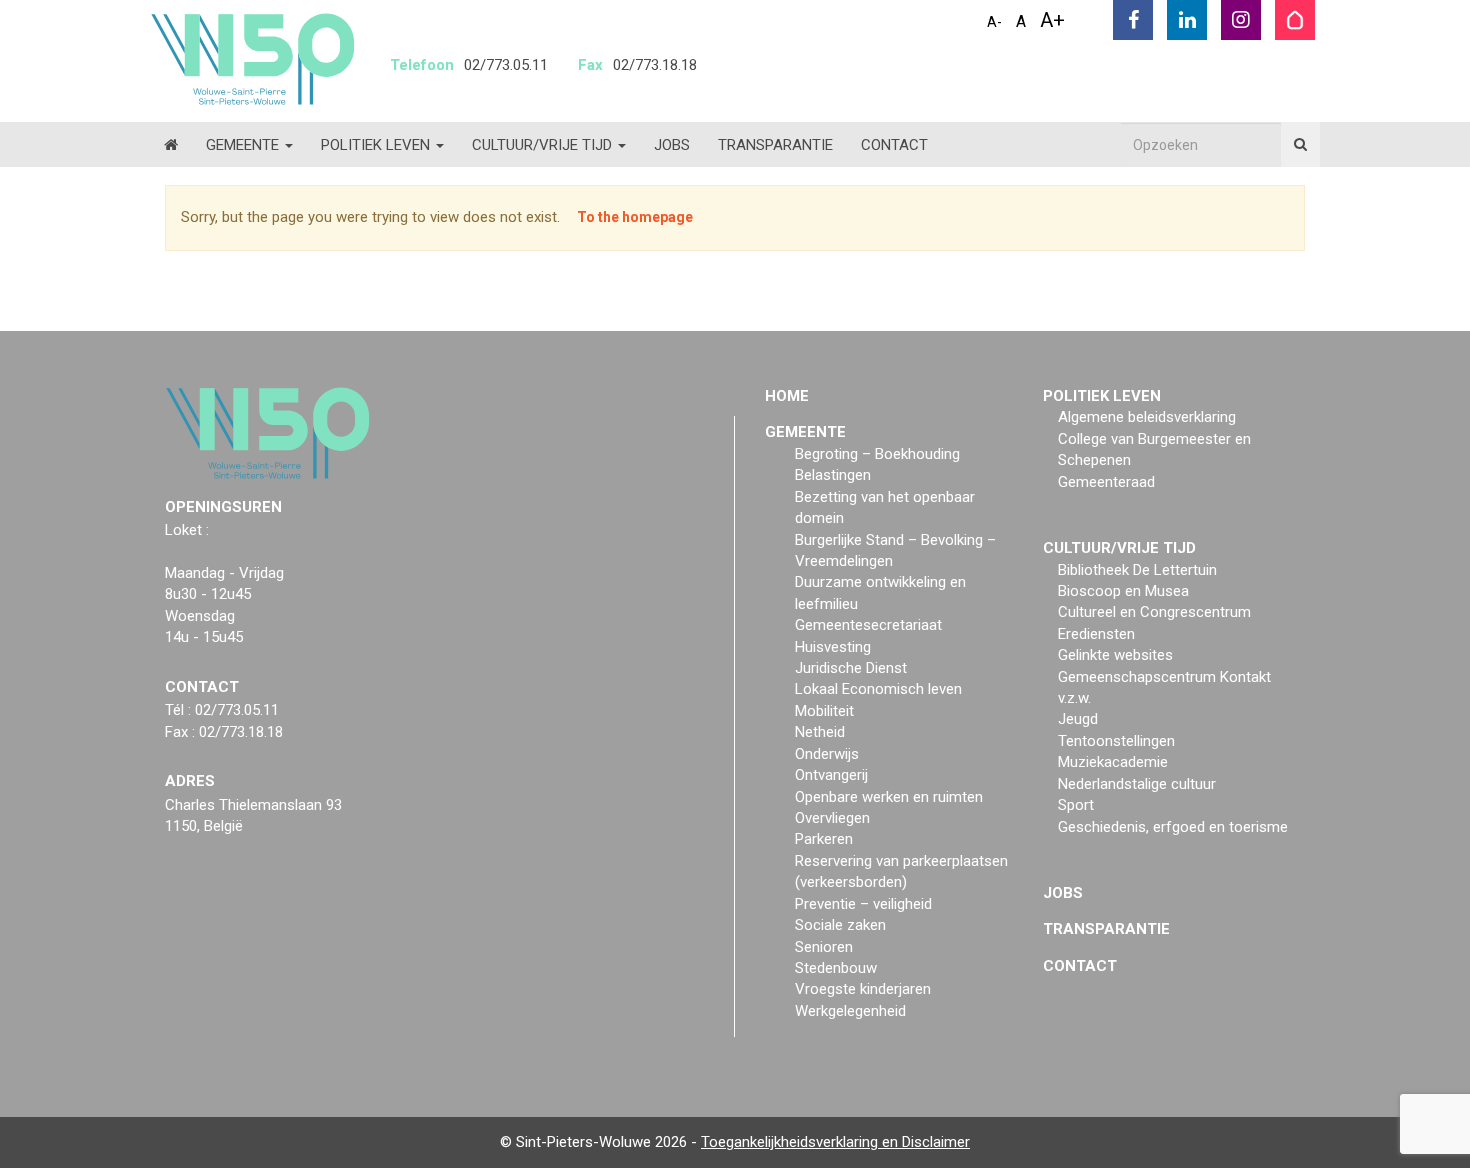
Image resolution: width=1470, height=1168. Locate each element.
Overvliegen (832, 818)
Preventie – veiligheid (863, 904)
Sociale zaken (840, 925)
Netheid (820, 732)
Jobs (672, 145)
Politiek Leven (377, 145)
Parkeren (824, 839)
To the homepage (635, 217)
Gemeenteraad (1106, 482)
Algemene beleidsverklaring (1147, 417)
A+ (1052, 20)
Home (787, 396)
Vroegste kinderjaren (863, 989)
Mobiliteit (824, 711)
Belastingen (833, 475)
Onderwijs (827, 754)
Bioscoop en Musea (1123, 591)
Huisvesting (833, 647)
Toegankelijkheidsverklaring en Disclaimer (835, 1142)
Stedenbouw (836, 968)
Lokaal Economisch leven (878, 689)
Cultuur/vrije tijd (544, 145)
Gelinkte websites (1115, 655)
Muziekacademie (1113, 762)
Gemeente (244, 145)
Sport (1076, 805)
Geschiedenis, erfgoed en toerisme (1173, 827)
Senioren (824, 947)
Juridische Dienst (851, 668)
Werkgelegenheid (850, 1011)
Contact (894, 145)
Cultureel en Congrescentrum (1154, 612)
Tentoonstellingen (1116, 741)
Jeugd (1078, 719)
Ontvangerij (831, 775)
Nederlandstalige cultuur (1137, 784)
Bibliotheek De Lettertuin (1137, 570)
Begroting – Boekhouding (877, 454)
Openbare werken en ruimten (889, 797)
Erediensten (1096, 634)
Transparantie (775, 145)
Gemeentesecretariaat (868, 625)
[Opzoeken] (1300, 144)
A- (994, 22)
